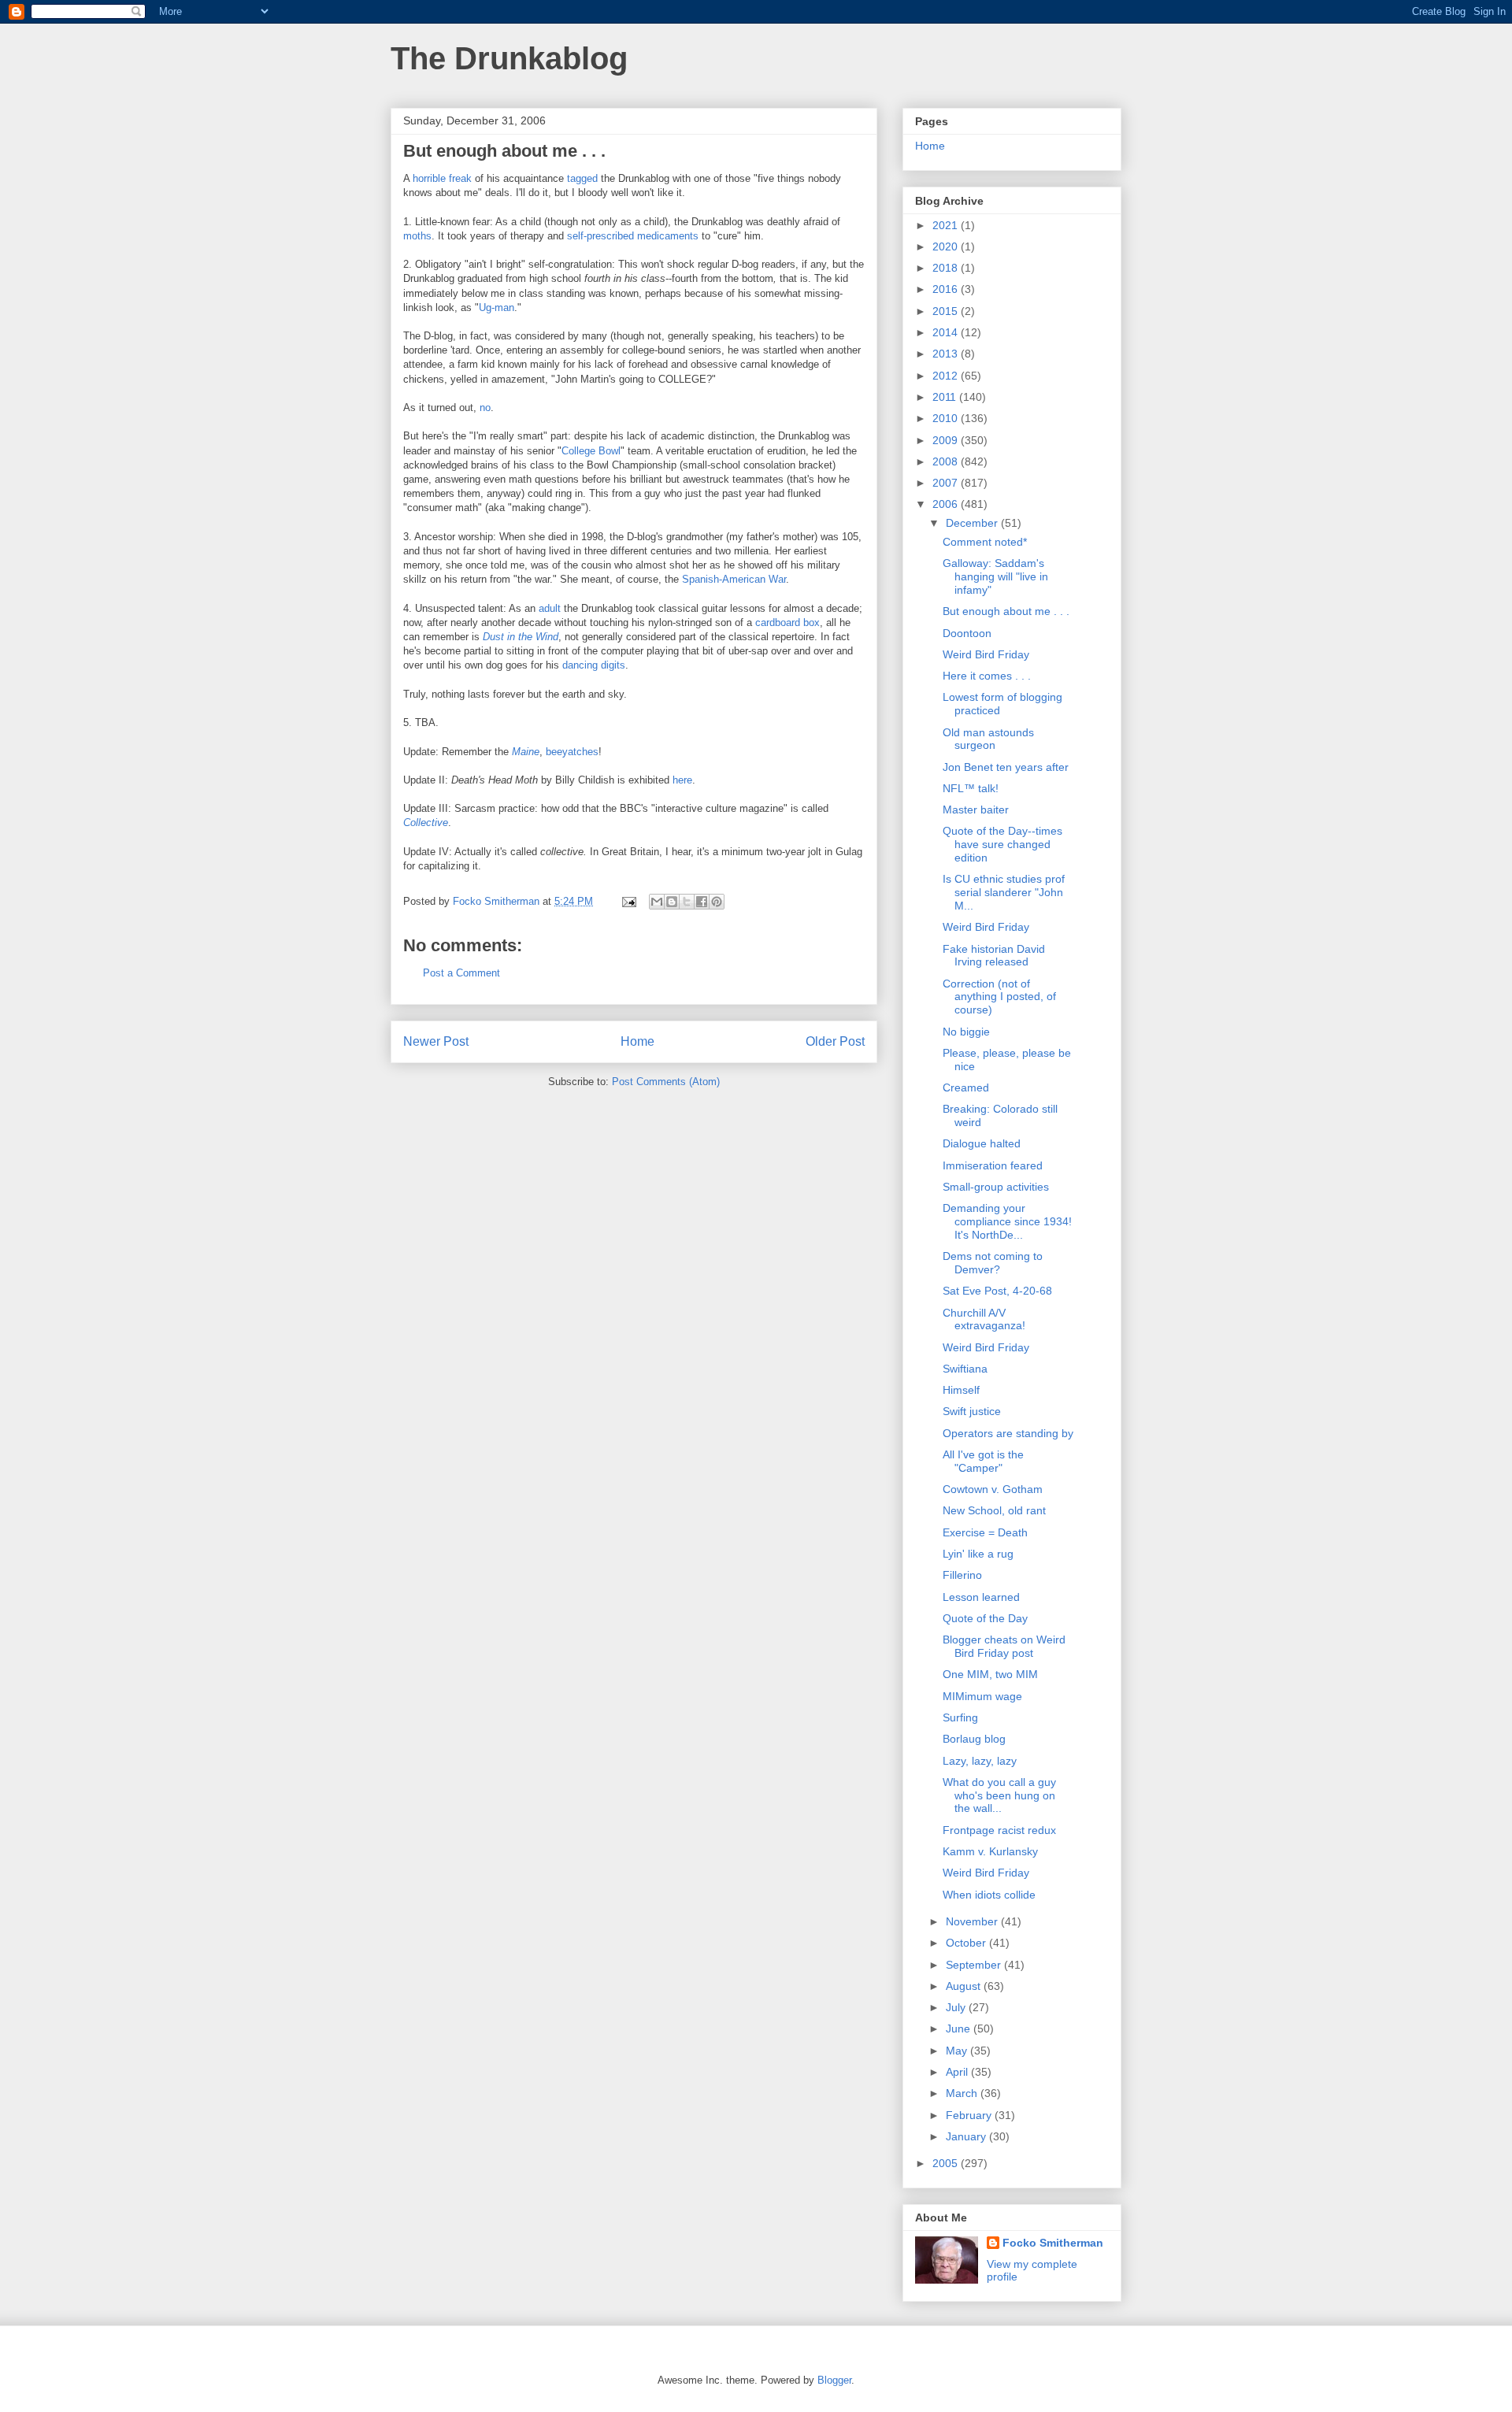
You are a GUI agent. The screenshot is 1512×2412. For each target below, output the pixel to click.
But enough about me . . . (1006, 611)
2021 (947, 225)
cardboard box (787, 622)
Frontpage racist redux (999, 1830)
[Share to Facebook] (702, 902)
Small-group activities (996, 1187)
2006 (947, 504)
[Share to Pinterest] (717, 902)
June (960, 2029)
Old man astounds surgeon (988, 739)
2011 (946, 397)
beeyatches (572, 752)
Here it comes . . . (987, 676)
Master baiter (976, 810)
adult (550, 608)
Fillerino (962, 1575)
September (975, 1965)
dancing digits (594, 665)
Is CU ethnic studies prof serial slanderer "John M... (1004, 892)
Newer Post (436, 1041)
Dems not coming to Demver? (993, 1263)
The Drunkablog (509, 58)
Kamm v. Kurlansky (990, 1851)
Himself (961, 1390)
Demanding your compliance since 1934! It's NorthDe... (1007, 1221)
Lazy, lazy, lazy (980, 1761)
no (485, 408)
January (967, 2136)
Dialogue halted (982, 1143)
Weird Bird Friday (986, 654)
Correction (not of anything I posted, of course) (999, 997)
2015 (947, 311)
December (973, 523)
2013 (947, 354)
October (967, 1943)
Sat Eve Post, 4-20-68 (997, 1291)
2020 (947, 246)
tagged (582, 178)
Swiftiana (965, 1369)
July (957, 2007)
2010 (947, 418)
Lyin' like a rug (978, 1554)
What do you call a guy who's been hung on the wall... (999, 1795)
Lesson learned (981, 1597)
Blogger (834, 2380)
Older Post (835, 1041)
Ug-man (497, 308)
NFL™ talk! (971, 788)
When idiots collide (989, 1895)
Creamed (966, 1087)
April (958, 2072)
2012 (947, 376)
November (973, 1921)
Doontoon (967, 633)
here (682, 780)
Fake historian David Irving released (994, 956)
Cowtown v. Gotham (993, 1489)
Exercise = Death (985, 1532)
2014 (947, 332)
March (963, 2093)
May (958, 2051)
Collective (426, 823)
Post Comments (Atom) (666, 1082)
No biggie (966, 1032)
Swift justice (972, 1411)
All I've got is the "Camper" (983, 1461)
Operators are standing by (1008, 1433)
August (965, 1986)
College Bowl (591, 451)
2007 (947, 483)
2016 (947, 289)
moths (417, 236)
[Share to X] (687, 902)
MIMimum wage (982, 1696)
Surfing (960, 1717)
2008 (947, 461)
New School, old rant (994, 1510)
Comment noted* (985, 542)
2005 (947, 2163)
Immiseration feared (993, 1165)
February (970, 2115)
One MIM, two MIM (990, 1674)
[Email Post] (628, 901)
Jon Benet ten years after (1006, 767)
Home (637, 1041)
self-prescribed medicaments (633, 236)
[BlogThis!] (672, 902)
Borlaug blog (974, 1739)
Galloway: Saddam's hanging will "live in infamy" (995, 576)
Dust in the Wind (521, 637)
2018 (947, 268)
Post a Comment (461, 973)
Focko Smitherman (1053, 2243)
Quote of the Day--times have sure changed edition (1002, 844)
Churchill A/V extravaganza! (984, 1319)
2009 (947, 440)
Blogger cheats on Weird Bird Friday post (1004, 1646)
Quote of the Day (985, 1618)
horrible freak (442, 178)
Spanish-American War (734, 579)
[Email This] (657, 902)
